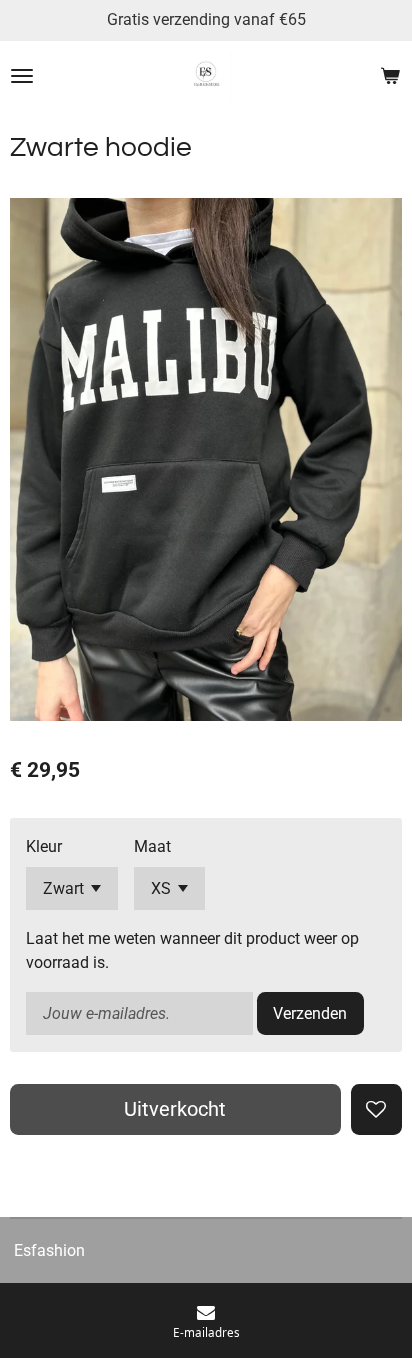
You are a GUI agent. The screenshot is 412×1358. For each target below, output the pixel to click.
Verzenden (310, 1013)
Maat (152, 846)
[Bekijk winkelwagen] (390, 76)
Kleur (44, 846)
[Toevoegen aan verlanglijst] (376, 1109)
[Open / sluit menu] (22, 76)
